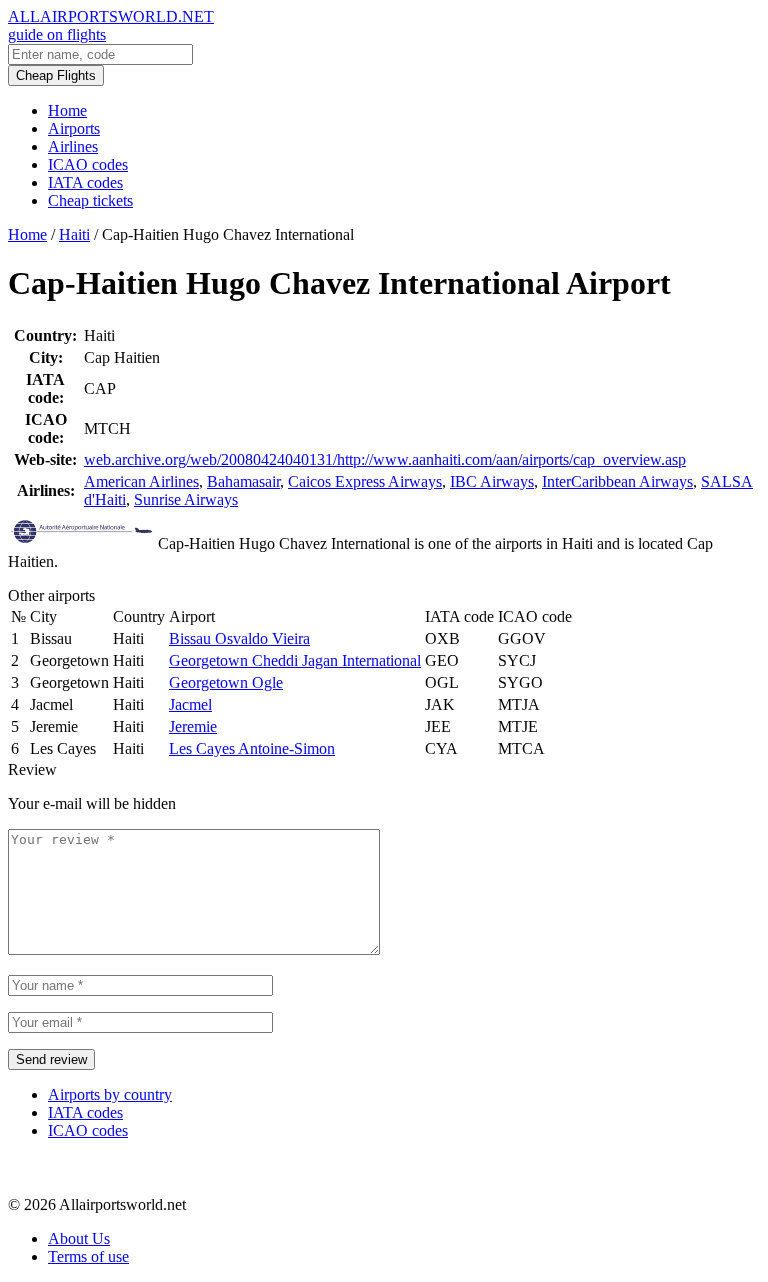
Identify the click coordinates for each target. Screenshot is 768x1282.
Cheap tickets (90, 200)
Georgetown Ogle (226, 682)
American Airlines (141, 481)
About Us (79, 1238)
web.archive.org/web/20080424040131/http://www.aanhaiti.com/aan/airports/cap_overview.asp (385, 459)
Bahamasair (243, 481)
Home (67, 110)
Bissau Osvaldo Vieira (239, 638)
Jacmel (190, 704)
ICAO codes (88, 164)
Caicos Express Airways (365, 481)
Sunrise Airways (186, 499)
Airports (74, 128)
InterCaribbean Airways (617, 481)
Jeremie (193, 726)
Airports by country (110, 1094)
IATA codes (85, 182)
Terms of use (88, 1256)
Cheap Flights (56, 75)
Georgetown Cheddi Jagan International (295, 660)
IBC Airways (492, 481)
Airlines (73, 146)
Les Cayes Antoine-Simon (252, 748)
